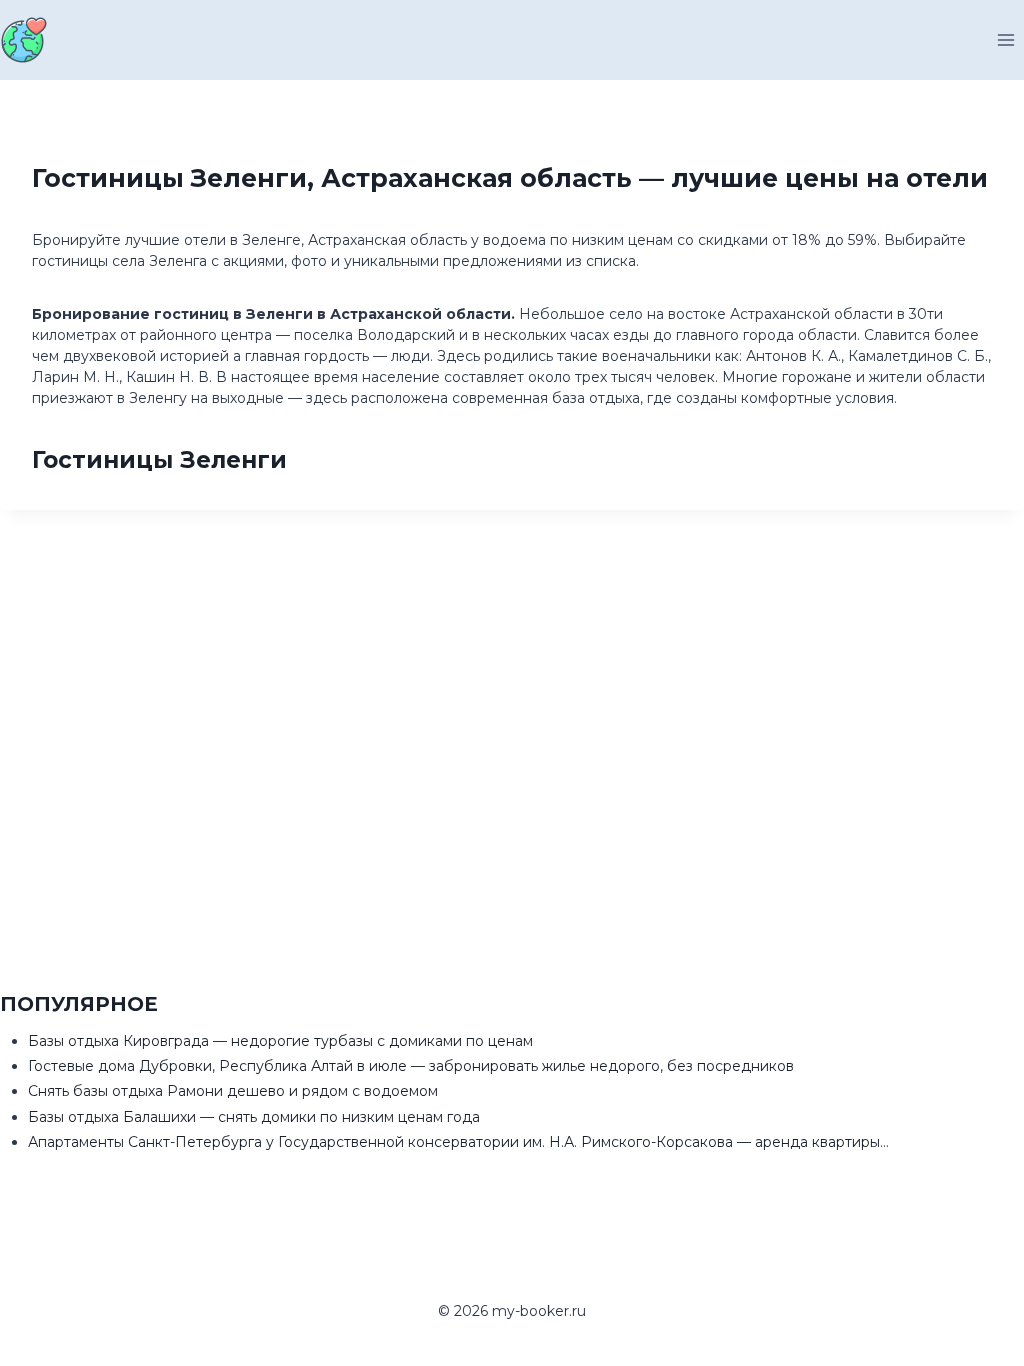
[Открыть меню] (1005, 39)
